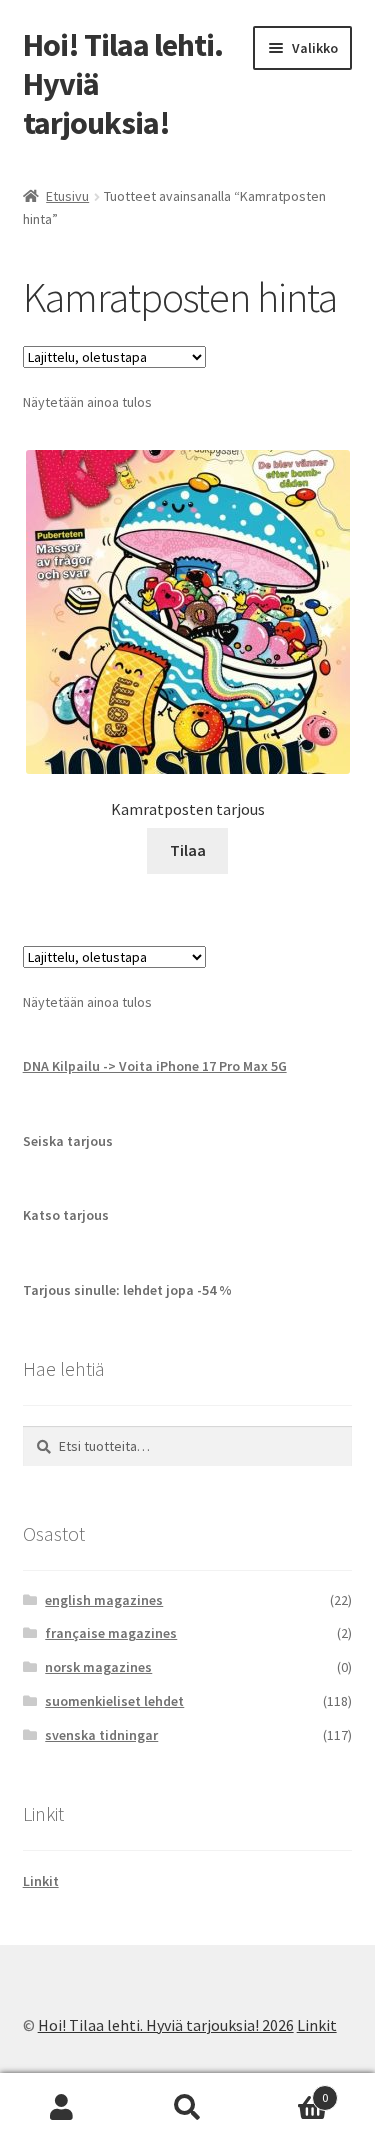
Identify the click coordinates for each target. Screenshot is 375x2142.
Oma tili (62, 2108)
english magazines (104, 1600)
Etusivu (67, 196)
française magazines (111, 1633)
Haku (187, 2108)
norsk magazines (98, 1667)
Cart (289, 2090)
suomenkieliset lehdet (114, 1701)
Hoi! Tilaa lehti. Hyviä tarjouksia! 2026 (166, 2025)
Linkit (41, 1881)
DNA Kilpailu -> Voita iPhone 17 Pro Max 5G (155, 1066)
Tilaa (188, 850)
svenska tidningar (101, 1735)
